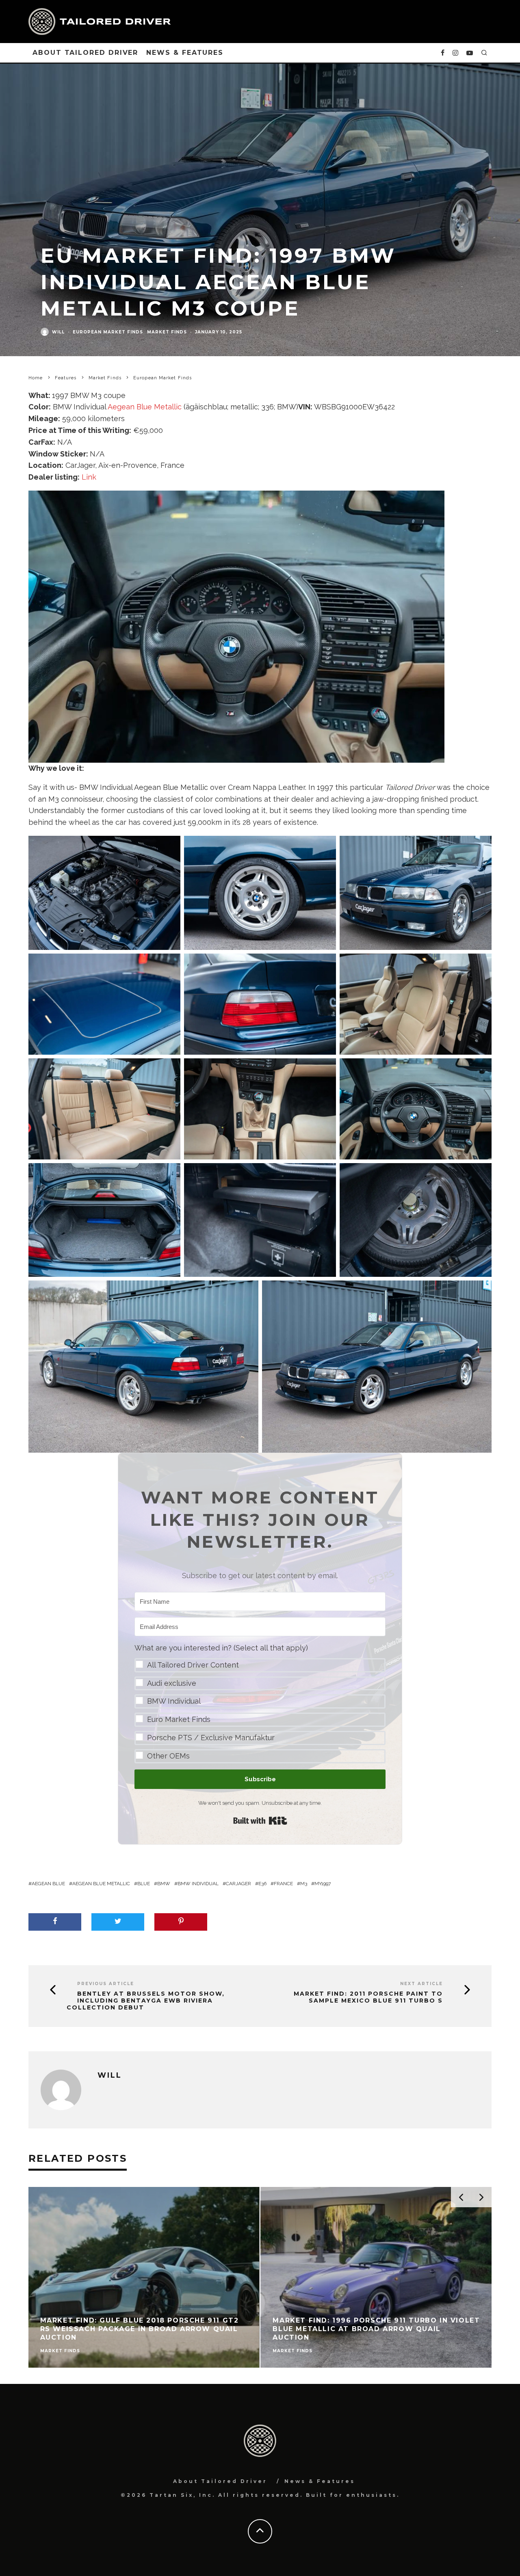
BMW (164, 1884)
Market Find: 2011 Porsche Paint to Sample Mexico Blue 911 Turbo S (368, 1997)
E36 (262, 1884)
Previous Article (106, 1984)
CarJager (238, 1884)
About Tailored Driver (85, 53)
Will (58, 332)
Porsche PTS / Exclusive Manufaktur (211, 1738)
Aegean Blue (48, 1884)
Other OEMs (168, 1756)
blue (144, 1884)
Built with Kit (260, 1821)
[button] (260, 1703)
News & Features (185, 53)
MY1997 (323, 1884)
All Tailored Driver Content (193, 1665)
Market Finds (167, 332)
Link (89, 477)
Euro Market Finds (179, 1719)
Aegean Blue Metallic (145, 407)
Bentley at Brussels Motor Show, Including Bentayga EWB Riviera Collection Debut (146, 2001)
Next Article (421, 1984)
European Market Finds (108, 332)
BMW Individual (174, 1701)
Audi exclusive (172, 1683)
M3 (304, 1884)
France (283, 1884)
